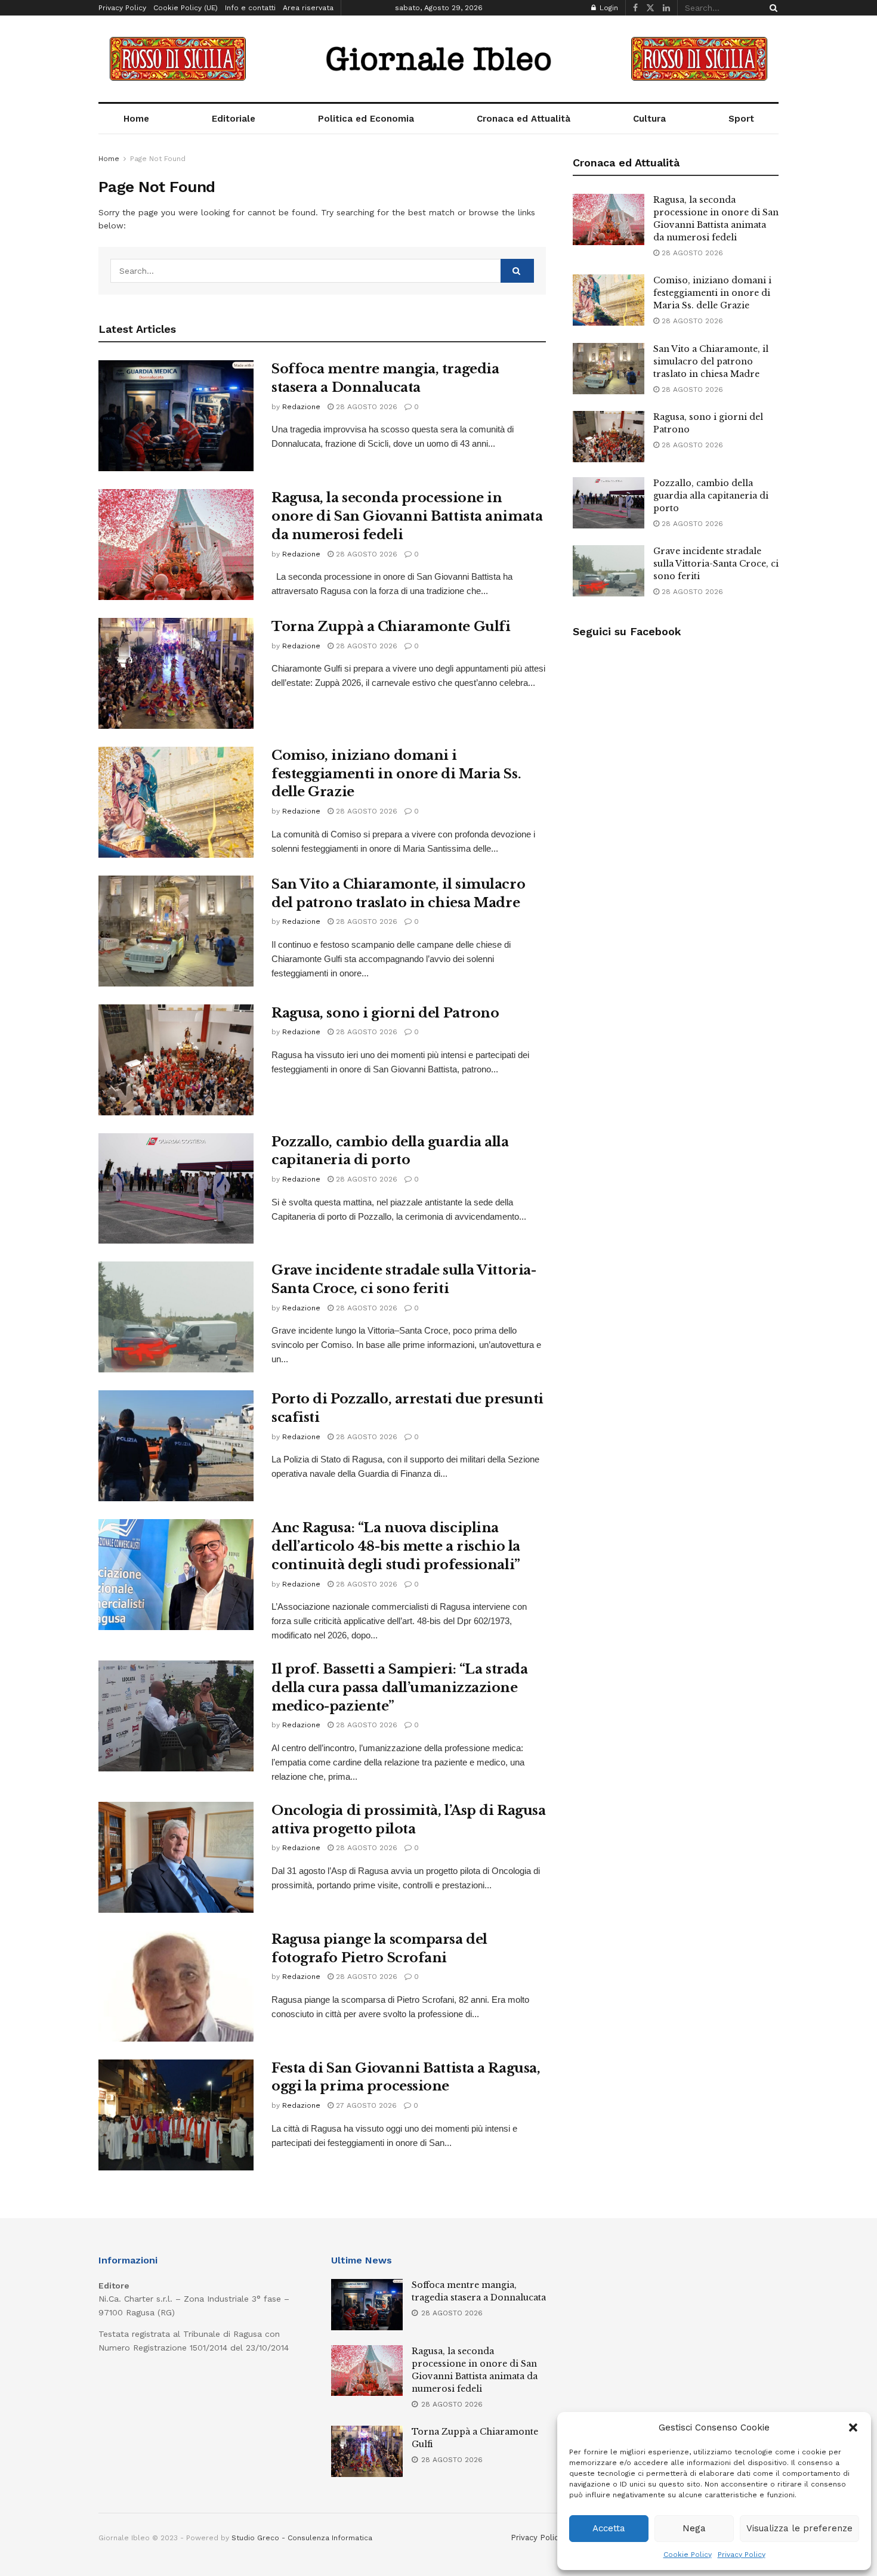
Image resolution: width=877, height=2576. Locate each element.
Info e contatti (250, 8)
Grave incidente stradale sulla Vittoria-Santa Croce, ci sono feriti (716, 564)
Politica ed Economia (366, 119)
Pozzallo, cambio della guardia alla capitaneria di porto (711, 496)
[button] (853, 2427)
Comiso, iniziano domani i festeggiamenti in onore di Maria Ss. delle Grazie (396, 774)
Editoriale (234, 119)
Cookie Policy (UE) (186, 8)
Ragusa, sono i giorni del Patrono (385, 1013)
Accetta (609, 2528)
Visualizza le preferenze (799, 2528)
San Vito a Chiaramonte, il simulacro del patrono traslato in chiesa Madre (711, 361)
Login (608, 8)
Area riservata (308, 8)
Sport (741, 119)
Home (136, 119)
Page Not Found (158, 159)
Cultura (649, 119)
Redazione (301, 407)
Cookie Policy (688, 2555)
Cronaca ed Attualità (524, 119)
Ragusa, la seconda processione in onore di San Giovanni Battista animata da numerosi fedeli (407, 516)
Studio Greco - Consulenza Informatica (302, 2538)
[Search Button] (771, 8)
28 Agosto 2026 (365, 407)
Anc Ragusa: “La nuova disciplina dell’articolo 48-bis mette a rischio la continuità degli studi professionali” (396, 1546)
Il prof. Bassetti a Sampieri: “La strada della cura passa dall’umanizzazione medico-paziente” (399, 1688)
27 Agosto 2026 (365, 2105)
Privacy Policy (742, 2555)
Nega (694, 2528)
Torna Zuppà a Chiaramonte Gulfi (391, 627)
